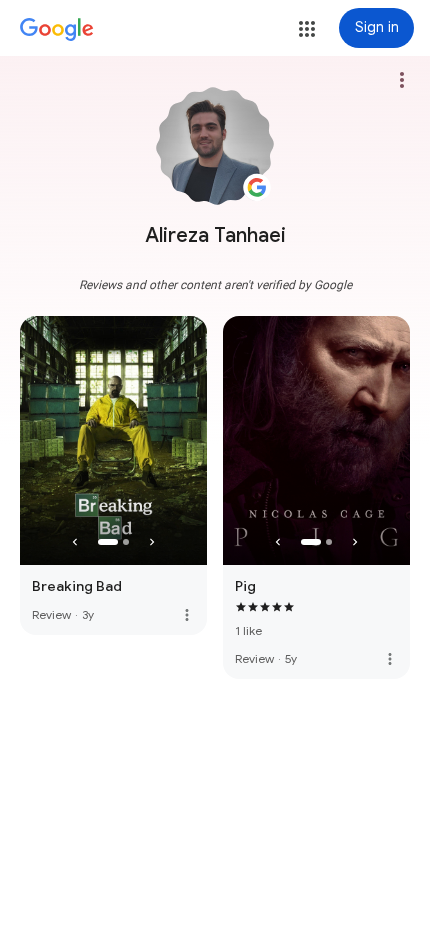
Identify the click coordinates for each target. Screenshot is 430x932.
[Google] (57, 30)
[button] (307, 29)
